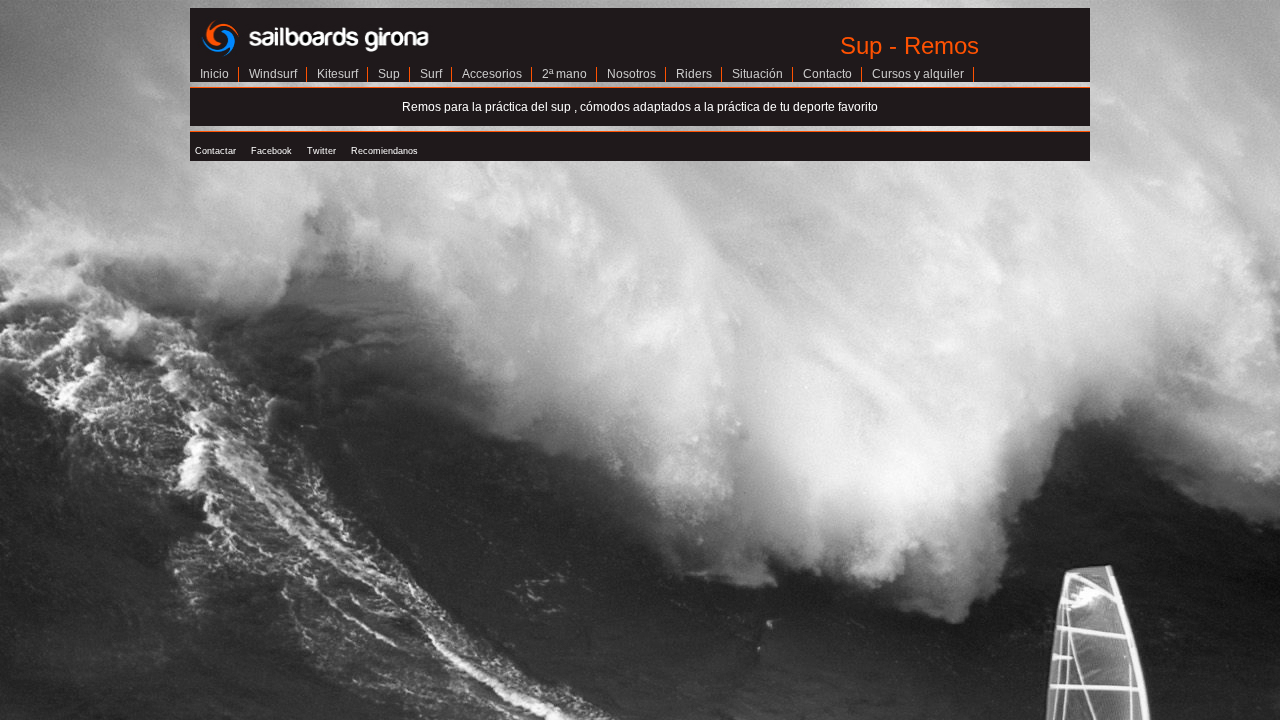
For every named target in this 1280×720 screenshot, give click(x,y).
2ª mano (564, 74)
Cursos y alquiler (918, 74)
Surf (431, 74)
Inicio (214, 74)
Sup (389, 74)
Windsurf (273, 74)
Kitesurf (337, 74)
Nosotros (631, 74)
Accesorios (492, 74)
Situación (757, 74)
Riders (694, 74)
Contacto (827, 74)
